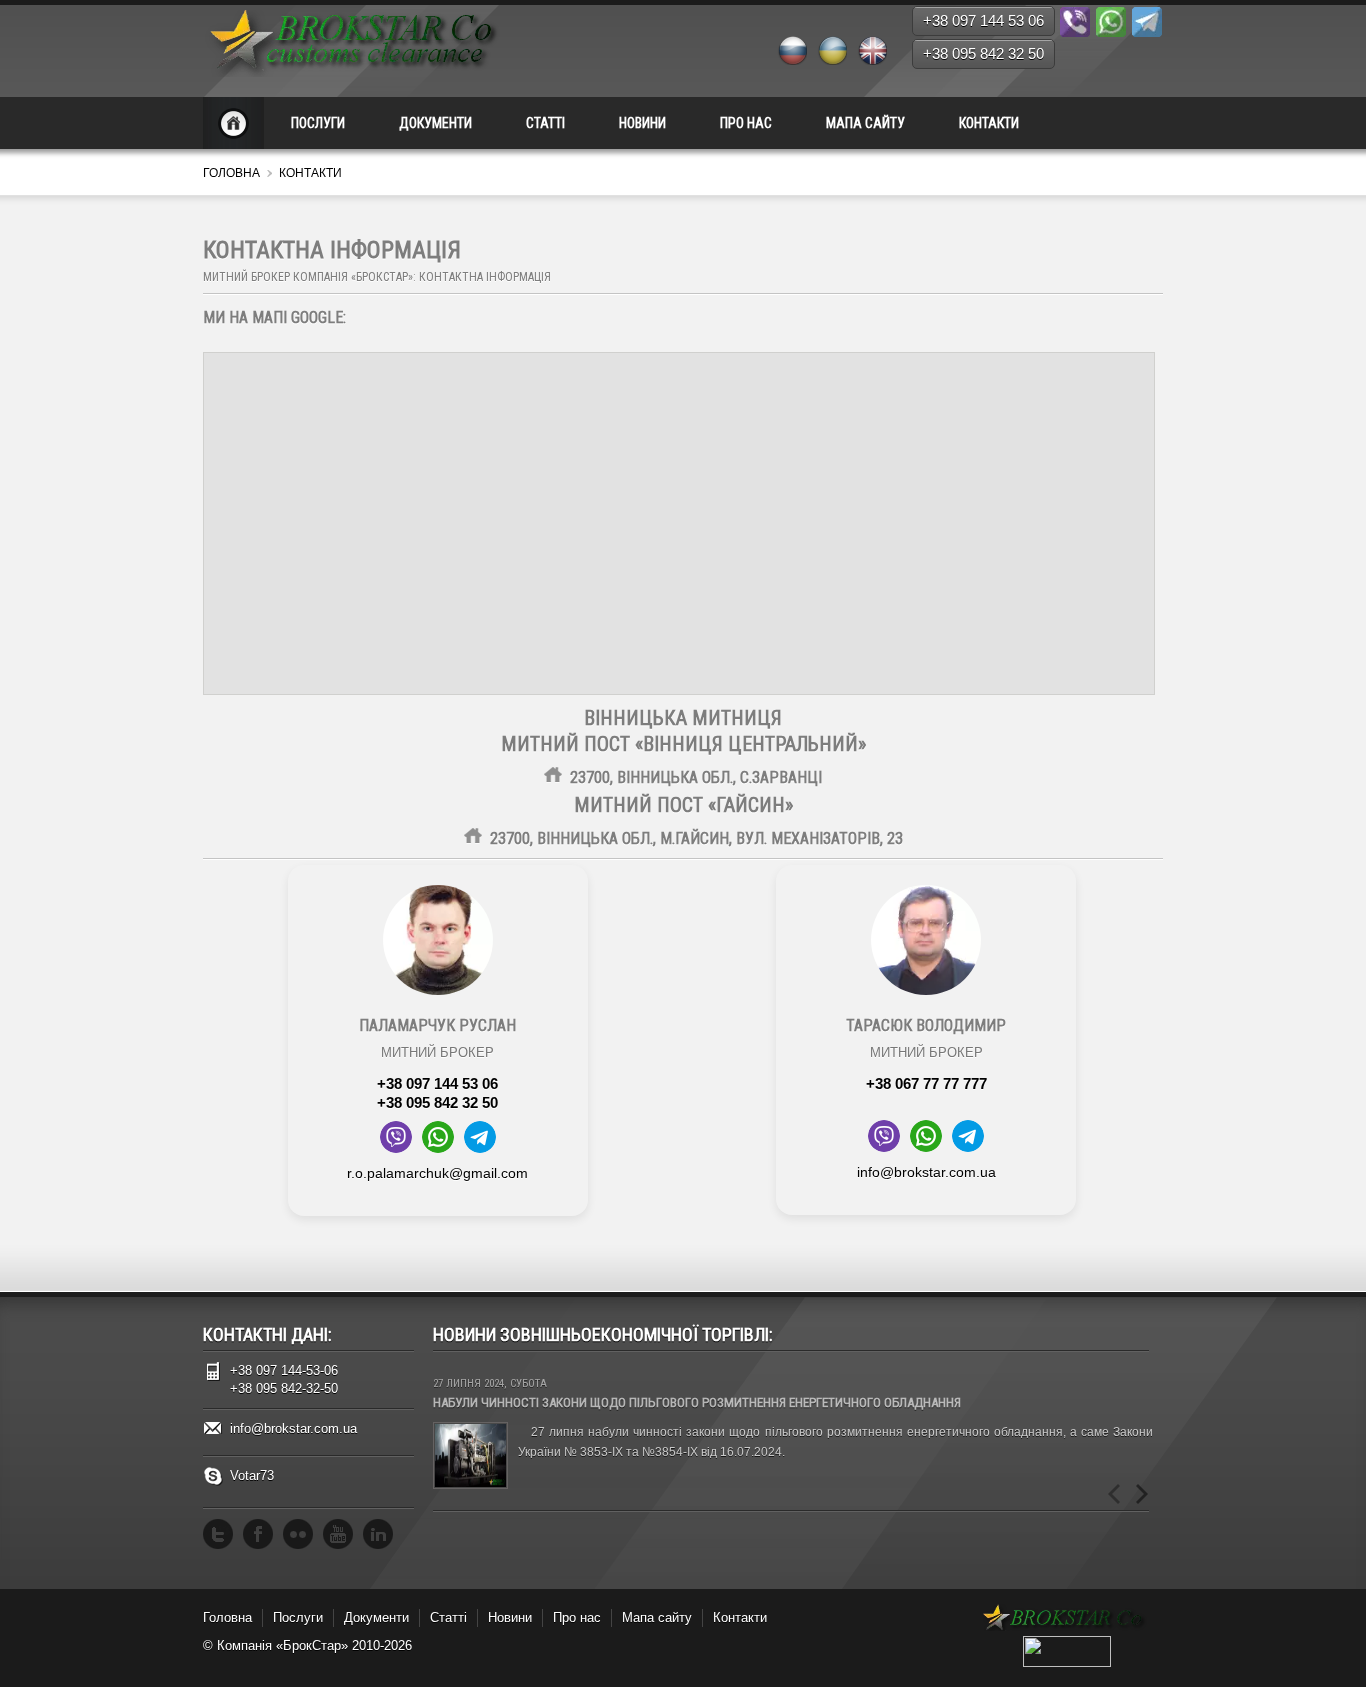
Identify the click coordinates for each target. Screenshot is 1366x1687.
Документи (376, 1617)
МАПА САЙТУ (865, 123)
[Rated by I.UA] (1067, 1662)
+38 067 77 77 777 (926, 1083)
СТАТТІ (545, 123)
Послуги (298, 1617)
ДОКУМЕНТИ (435, 123)
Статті (448, 1617)
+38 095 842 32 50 (437, 1102)
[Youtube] (338, 1534)
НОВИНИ (642, 123)
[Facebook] (258, 1534)
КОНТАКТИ (989, 123)
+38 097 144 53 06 (437, 1083)
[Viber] (1075, 21)
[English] (872, 50)
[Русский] (792, 50)
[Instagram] (298, 1534)
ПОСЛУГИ (318, 123)
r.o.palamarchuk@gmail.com (437, 1173)
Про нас (577, 1617)
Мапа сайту (657, 1617)
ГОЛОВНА (233, 123)
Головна (231, 173)
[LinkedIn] (378, 1534)
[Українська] (832, 50)
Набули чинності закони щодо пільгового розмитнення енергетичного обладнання (697, 1402)
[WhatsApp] (1111, 21)
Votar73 (252, 1475)
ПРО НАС (746, 123)
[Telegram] (1147, 21)
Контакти (740, 1617)
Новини (510, 1617)
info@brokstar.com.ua (926, 1172)
